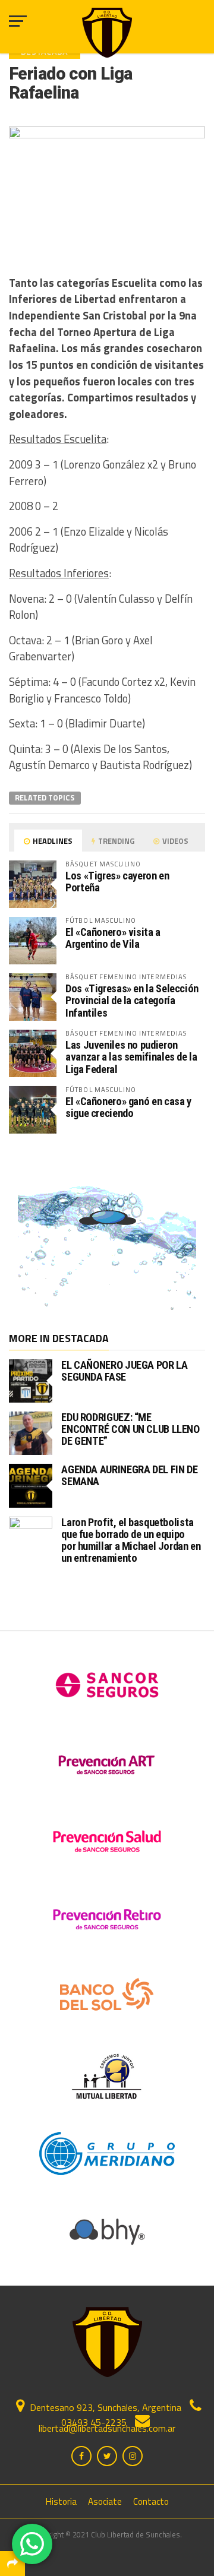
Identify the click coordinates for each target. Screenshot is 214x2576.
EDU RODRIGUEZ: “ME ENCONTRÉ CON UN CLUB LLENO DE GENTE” (130, 1429)
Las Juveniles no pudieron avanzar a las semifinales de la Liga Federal (131, 1057)
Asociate (105, 2501)
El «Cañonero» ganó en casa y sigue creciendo (128, 1107)
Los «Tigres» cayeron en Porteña (117, 882)
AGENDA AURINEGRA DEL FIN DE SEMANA (129, 1475)
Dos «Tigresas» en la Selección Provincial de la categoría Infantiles (132, 1000)
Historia (61, 2501)
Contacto (151, 2501)
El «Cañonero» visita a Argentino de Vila (113, 938)
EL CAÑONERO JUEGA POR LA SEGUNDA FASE (124, 1371)
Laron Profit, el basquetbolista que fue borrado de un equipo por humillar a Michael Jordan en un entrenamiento (131, 1540)
